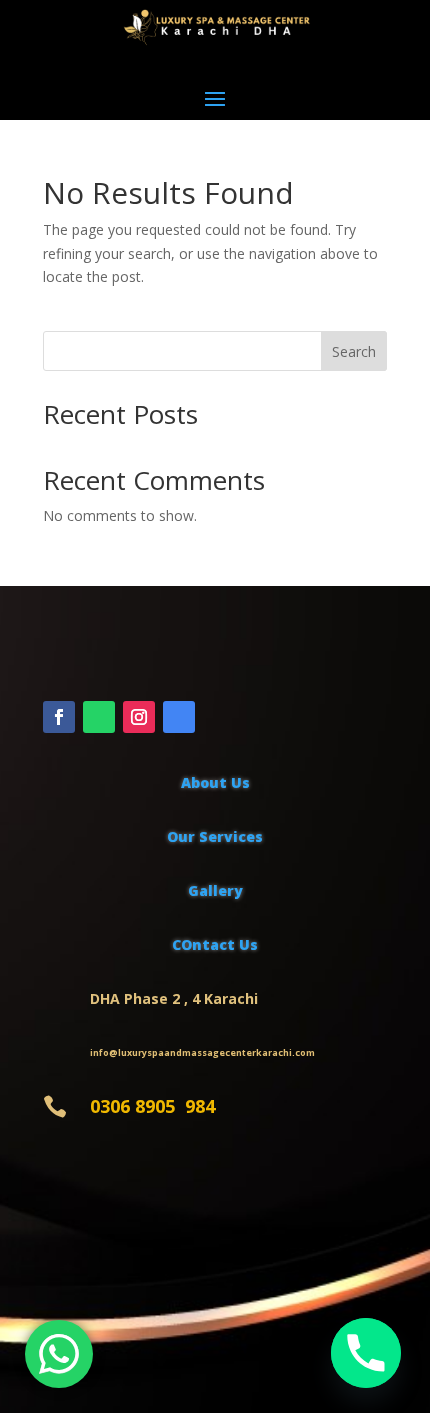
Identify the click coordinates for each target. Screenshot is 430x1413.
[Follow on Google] (179, 717)
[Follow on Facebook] (59, 717)
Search (354, 351)
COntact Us (215, 944)
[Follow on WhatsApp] (99, 717)
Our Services (215, 836)
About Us (215, 782)
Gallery (215, 890)
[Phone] (366, 1353)
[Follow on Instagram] (139, 717)
